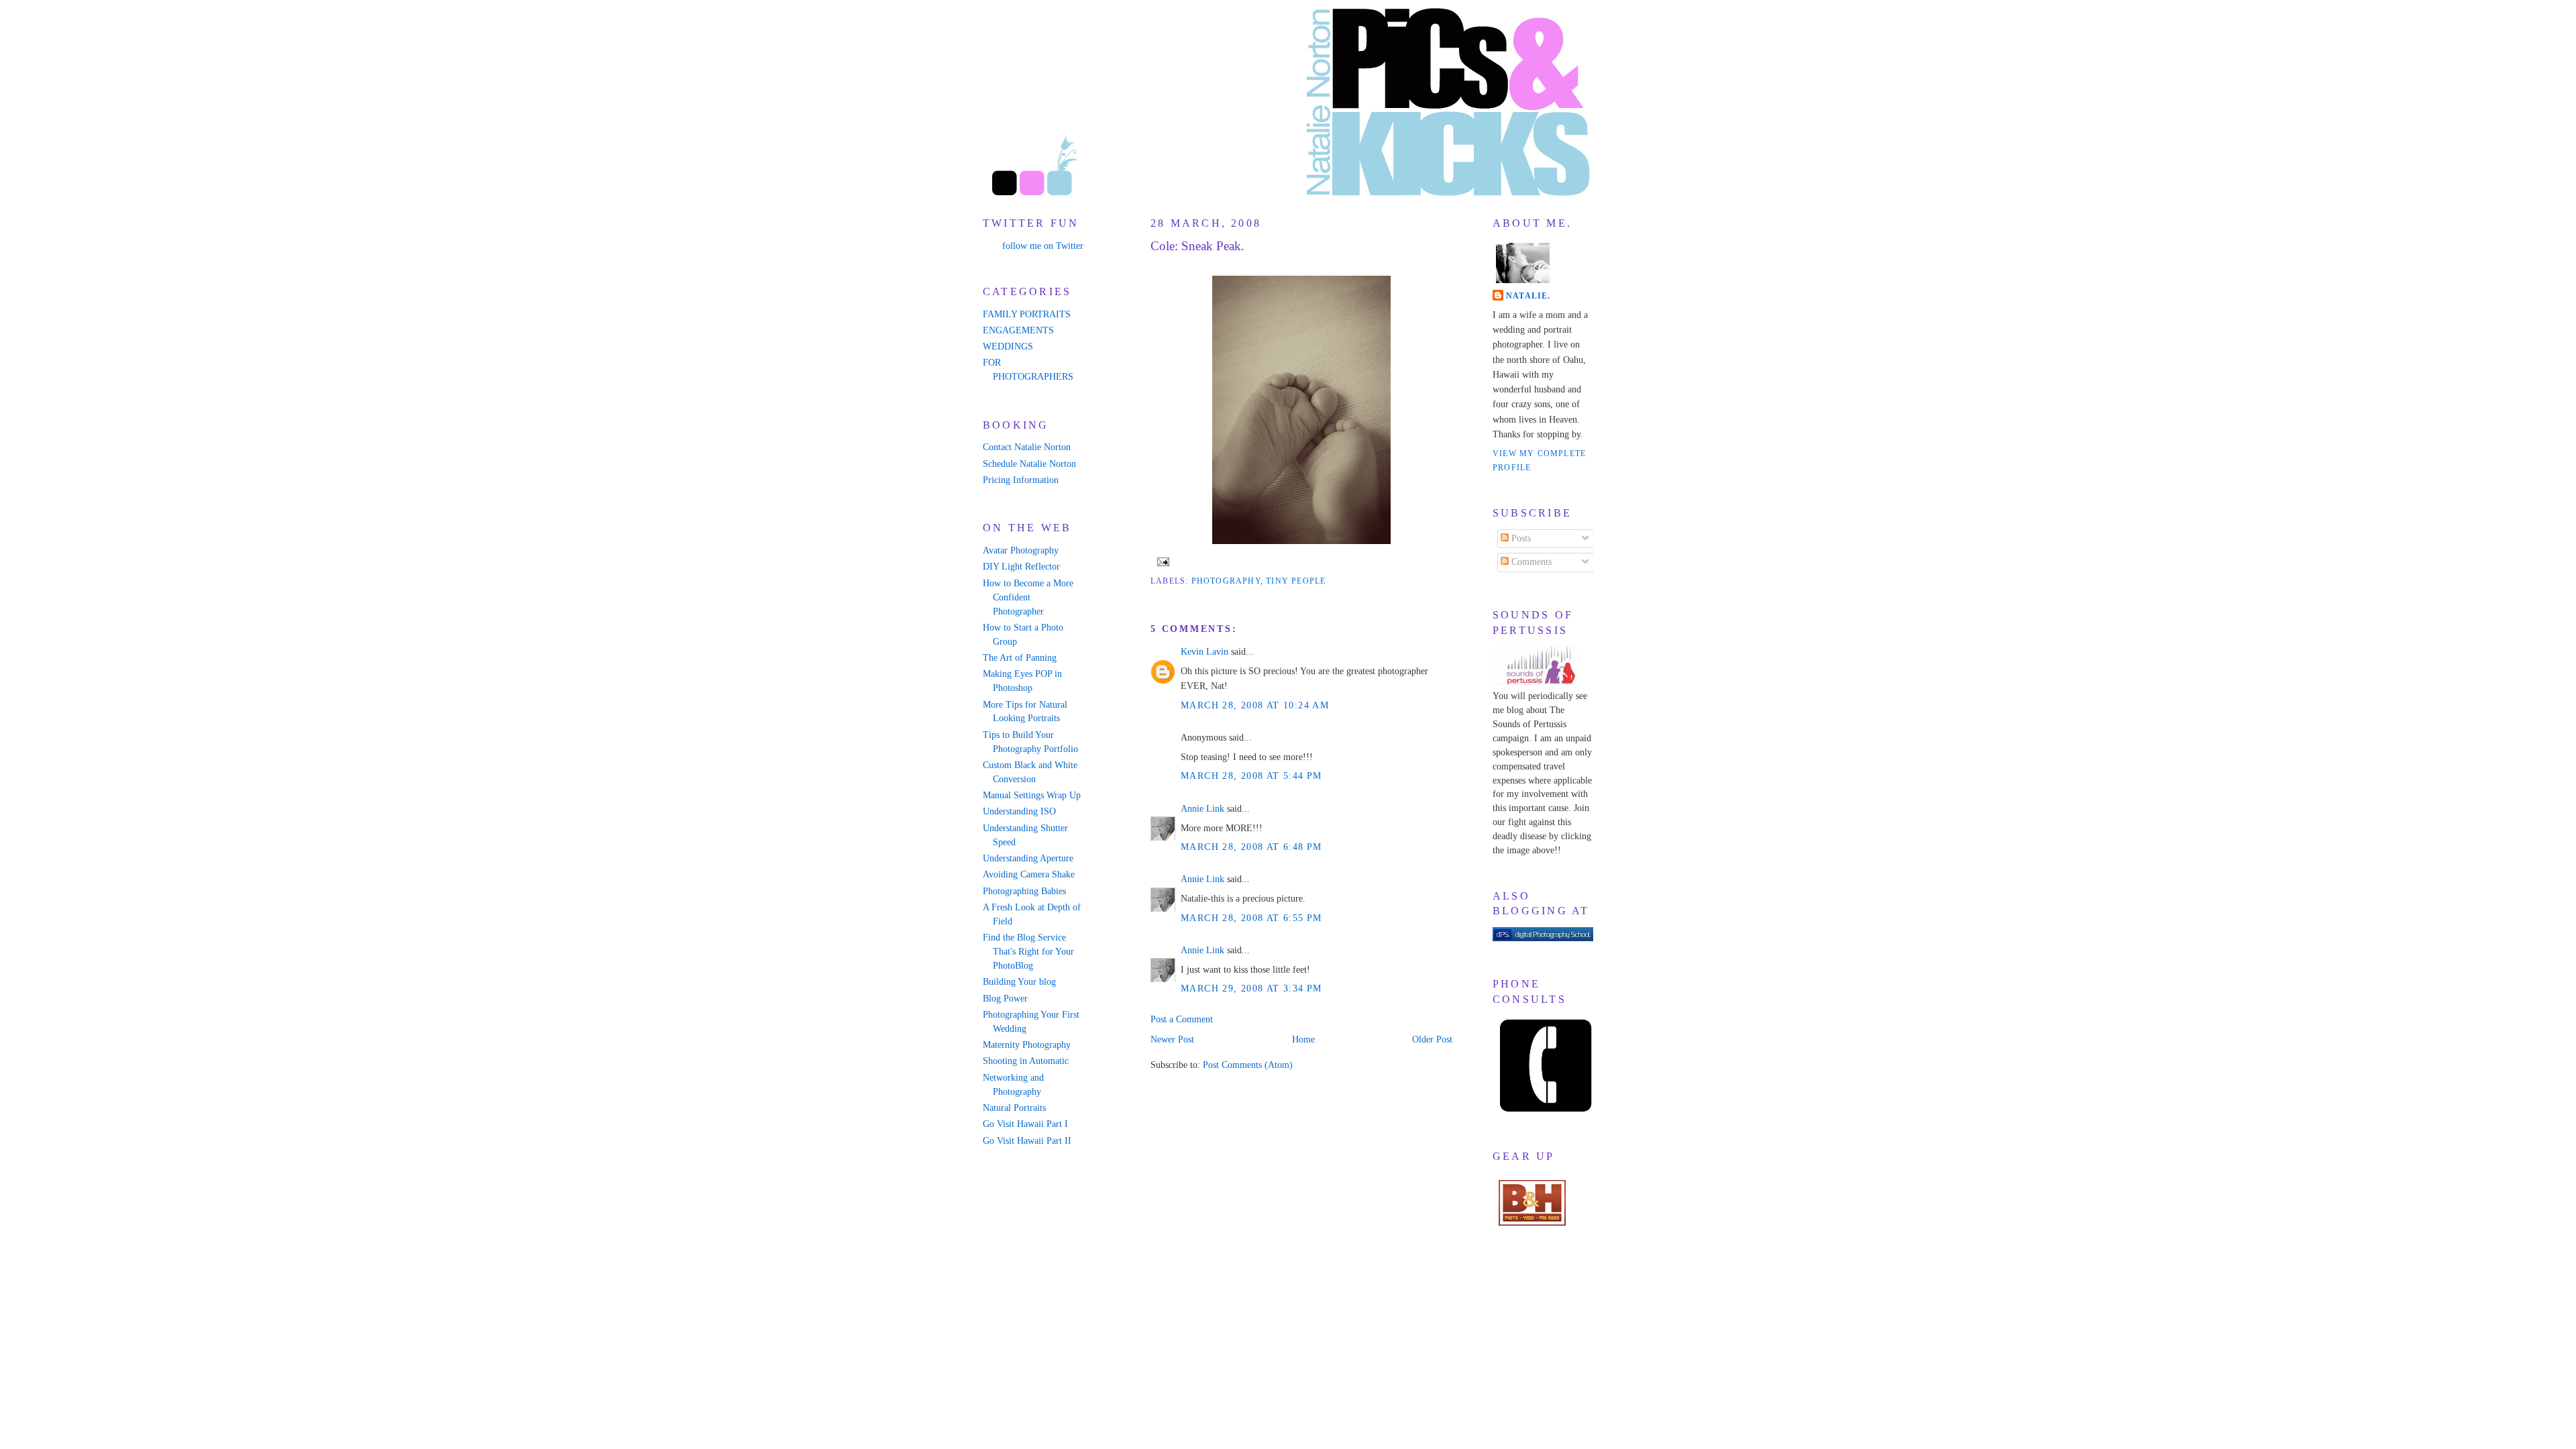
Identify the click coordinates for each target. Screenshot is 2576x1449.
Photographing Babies (1024, 891)
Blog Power (1005, 999)
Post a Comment (1182, 1019)
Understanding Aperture (1028, 858)
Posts (1520, 538)
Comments (1530, 562)
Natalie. (1528, 296)
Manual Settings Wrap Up (1032, 795)
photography (1226, 581)
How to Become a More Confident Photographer (1028, 597)
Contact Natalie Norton (1027, 447)
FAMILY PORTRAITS (1027, 314)
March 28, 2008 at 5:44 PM (1251, 776)
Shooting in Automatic (1026, 1061)
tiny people (1296, 581)
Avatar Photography (1021, 550)
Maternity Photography (1027, 1045)
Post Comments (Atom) (1248, 1065)
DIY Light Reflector (1021, 567)
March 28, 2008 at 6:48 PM (1251, 847)
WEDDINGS (1008, 346)
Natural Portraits (1014, 1108)
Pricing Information (1021, 480)
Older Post (1432, 1039)
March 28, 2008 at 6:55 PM (1251, 918)
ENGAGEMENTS (1018, 330)
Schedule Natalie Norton (1029, 464)
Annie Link (1202, 809)
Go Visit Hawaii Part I (1025, 1124)
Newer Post (1172, 1039)
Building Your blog (1019, 982)
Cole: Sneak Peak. (1197, 246)
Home (1303, 1039)
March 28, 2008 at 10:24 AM (1255, 705)
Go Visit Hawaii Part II (1027, 1141)
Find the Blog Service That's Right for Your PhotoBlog (1028, 952)
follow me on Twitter (1043, 246)
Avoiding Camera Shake (1029, 874)
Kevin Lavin (1204, 652)
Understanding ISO (1019, 811)
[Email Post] (1161, 561)
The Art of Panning (1020, 658)
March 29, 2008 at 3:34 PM (1251, 988)
